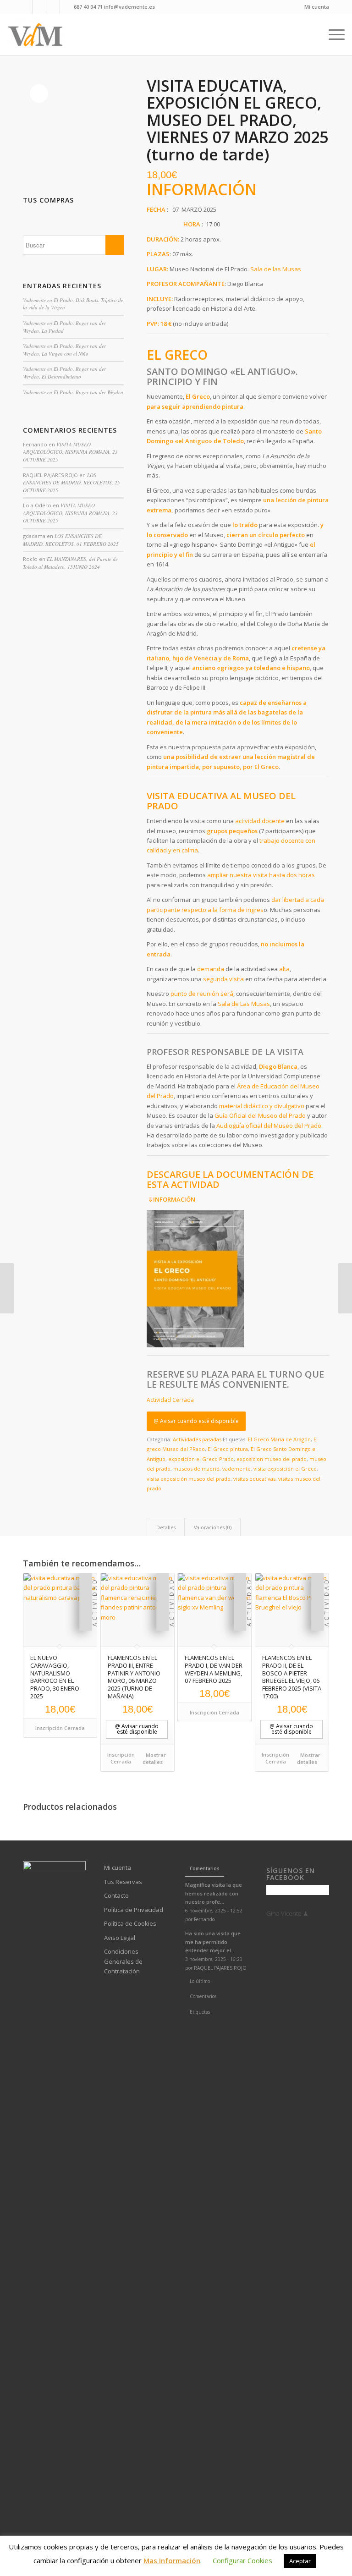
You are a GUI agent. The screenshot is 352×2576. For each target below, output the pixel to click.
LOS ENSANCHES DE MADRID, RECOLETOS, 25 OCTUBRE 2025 (71, 483)
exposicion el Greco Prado (201, 1459)
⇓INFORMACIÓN (172, 1199)
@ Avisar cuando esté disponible (196, 1421)
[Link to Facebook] (25, 7)
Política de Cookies (130, 1923)
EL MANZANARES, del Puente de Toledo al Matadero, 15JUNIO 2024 (70, 563)
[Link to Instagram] (53, 7)
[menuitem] (314, 7)
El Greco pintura (228, 1449)
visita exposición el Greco (285, 1469)
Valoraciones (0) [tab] (213, 1527)
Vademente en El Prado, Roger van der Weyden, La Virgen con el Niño (64, 350)
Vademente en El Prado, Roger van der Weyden (73, 392)
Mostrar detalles (154, 1758)
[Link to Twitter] (67, 7)
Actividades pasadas (197, 1439)
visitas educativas (254, 1479)
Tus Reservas (123, 1882)
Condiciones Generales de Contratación (123, 1961)
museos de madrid (196, 1469)
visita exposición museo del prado (189, 1479)
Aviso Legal (120, 1938)
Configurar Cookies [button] (242, 2560)
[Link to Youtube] (39, 7)
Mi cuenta (317, 7)
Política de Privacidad (134, 1910)
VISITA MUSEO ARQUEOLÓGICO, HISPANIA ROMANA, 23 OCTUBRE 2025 (70, 452)
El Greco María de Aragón (279, 1439)
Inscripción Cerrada (60, 1728)
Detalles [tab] (166, 1527)
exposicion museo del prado (272, 1459)
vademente (236, 1469)
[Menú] (334, 34)
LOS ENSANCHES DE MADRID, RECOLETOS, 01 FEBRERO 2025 (71, 540)
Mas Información (172, 2560)
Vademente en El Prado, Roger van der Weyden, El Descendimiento (64, 373)
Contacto (116, 1895)
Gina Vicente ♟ (287, 1913)
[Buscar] (316, 34)
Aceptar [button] (300, 2561)
